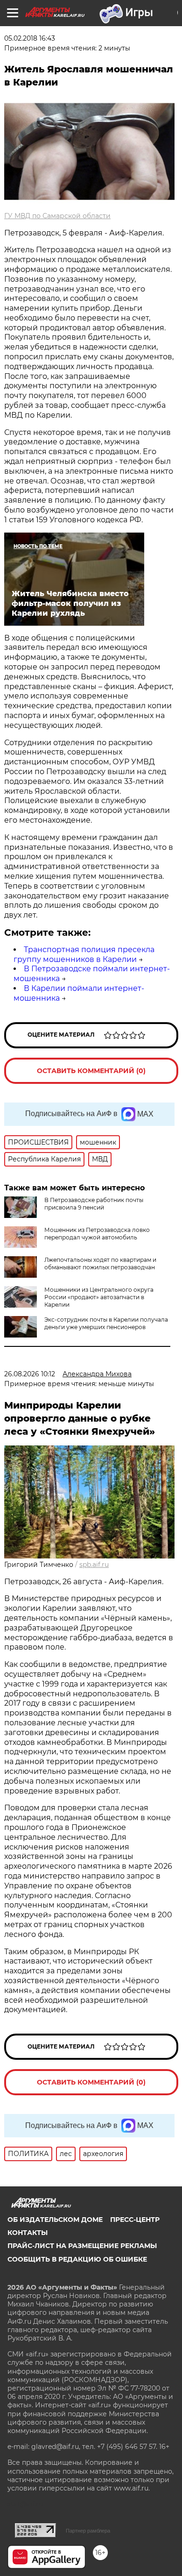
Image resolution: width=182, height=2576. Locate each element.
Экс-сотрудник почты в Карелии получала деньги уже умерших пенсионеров (106, 1323)
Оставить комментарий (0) (91, 1071)
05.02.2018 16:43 (30, 38)
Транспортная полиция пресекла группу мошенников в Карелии (84, 954)
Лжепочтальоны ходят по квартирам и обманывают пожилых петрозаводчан (100, 1263)
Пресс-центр (135, 2220)
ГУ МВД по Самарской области (57, 216)
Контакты (28, 2233)
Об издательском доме (55, 2220)
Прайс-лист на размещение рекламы (82, 2246)
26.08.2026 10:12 (30, 1374)
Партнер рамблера (88, 2531)
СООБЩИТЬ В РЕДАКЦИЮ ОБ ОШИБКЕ (77, 2259)
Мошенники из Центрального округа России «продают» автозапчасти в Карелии (99, 1297)
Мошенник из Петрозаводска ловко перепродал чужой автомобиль (97, 1234)
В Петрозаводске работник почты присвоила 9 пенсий (94, 1204)
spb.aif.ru (94, 1565)
